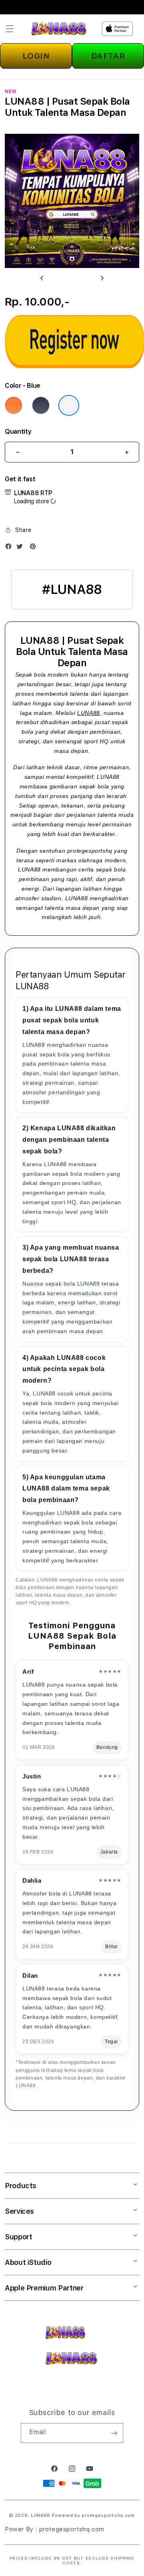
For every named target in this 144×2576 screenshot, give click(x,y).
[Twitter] (22, 548)
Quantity (18, 432)
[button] (10, 29)
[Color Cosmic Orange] (14, 405)
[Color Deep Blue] (41, 405)
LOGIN (36, 56)
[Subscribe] (114, 2433)
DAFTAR (108, 56)
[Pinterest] (35, 548)
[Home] (59, 29)
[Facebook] (10, 548)
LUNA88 (89, 713)
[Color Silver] (69, 405)
